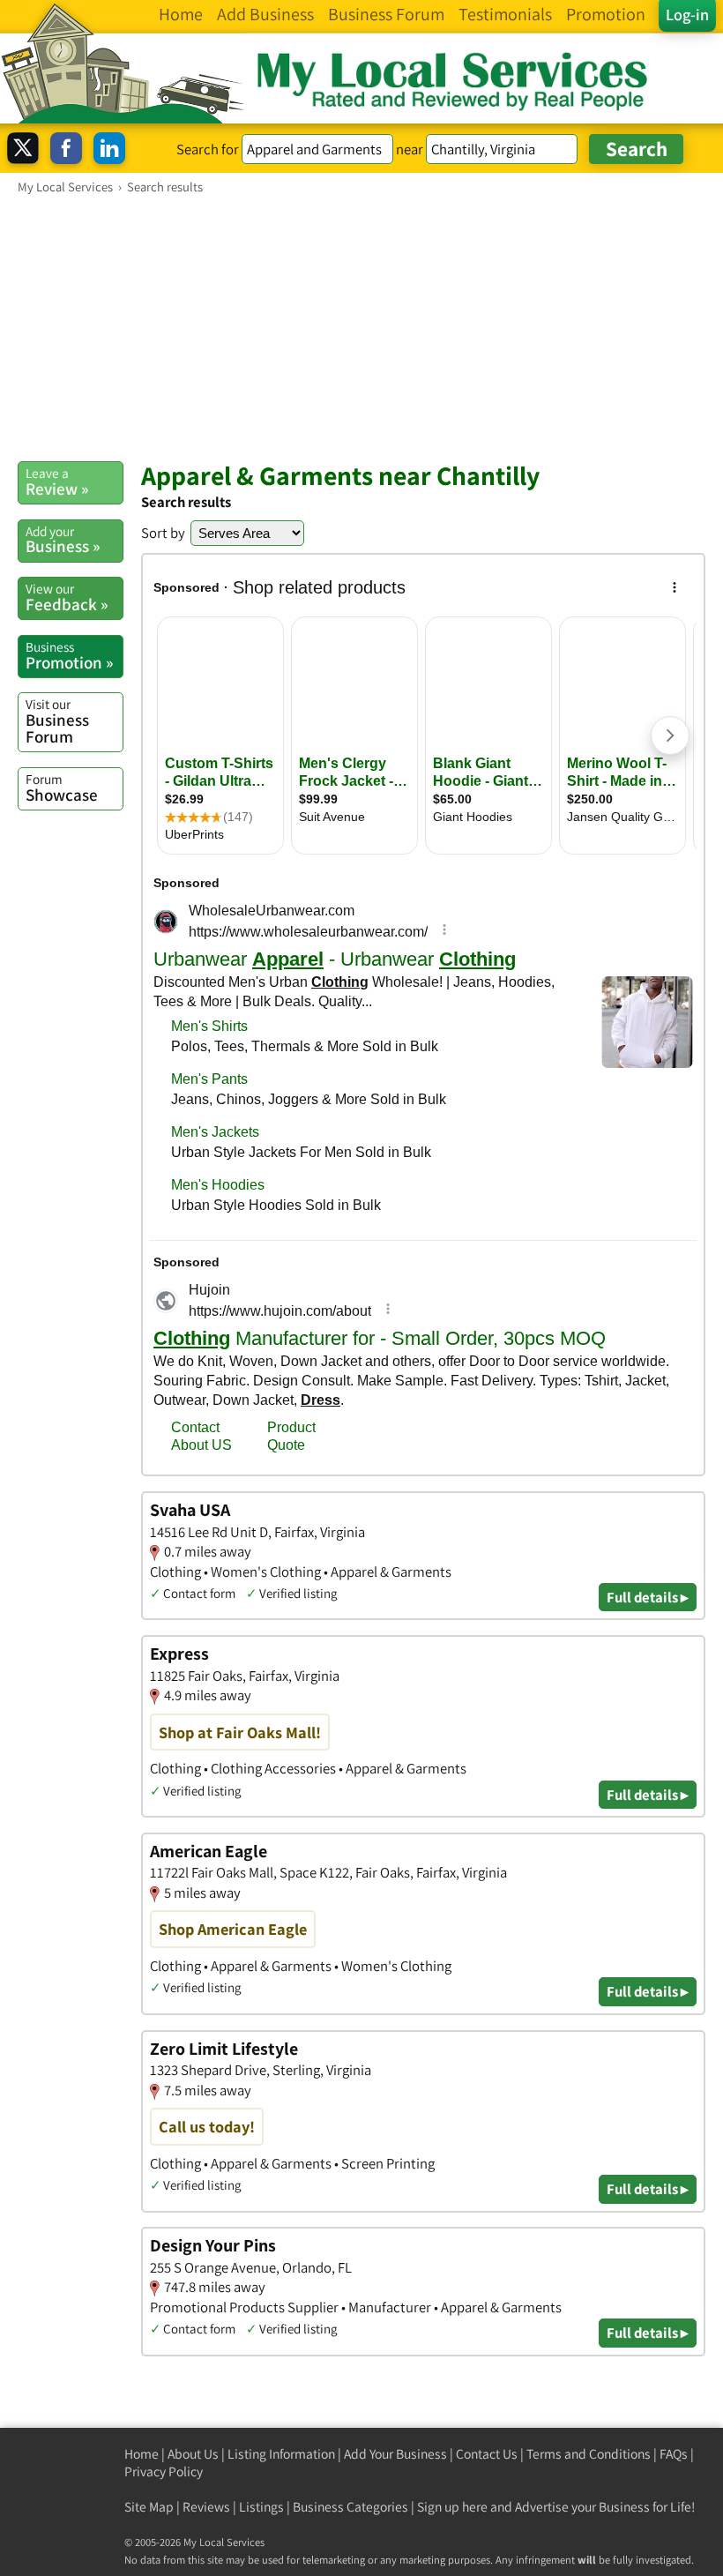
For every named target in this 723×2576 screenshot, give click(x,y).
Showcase (62, 788)
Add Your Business (395, 2454)
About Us (193, 2454)
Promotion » (69, 655)
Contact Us (487, 2454)
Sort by (163, 533)
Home (142, 2454)
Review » (57, 482)
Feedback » (67, 597)
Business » (63, 540)
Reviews (206, 2507)
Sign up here (452, 2507)
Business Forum (57, 721)
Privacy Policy (164, 2471)
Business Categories (350, 2507)
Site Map (149, 2507)
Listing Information (281, 2454)
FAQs (674, 2454)
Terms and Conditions (589, 2454)
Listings (261, 2507)
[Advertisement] (361, 327)
